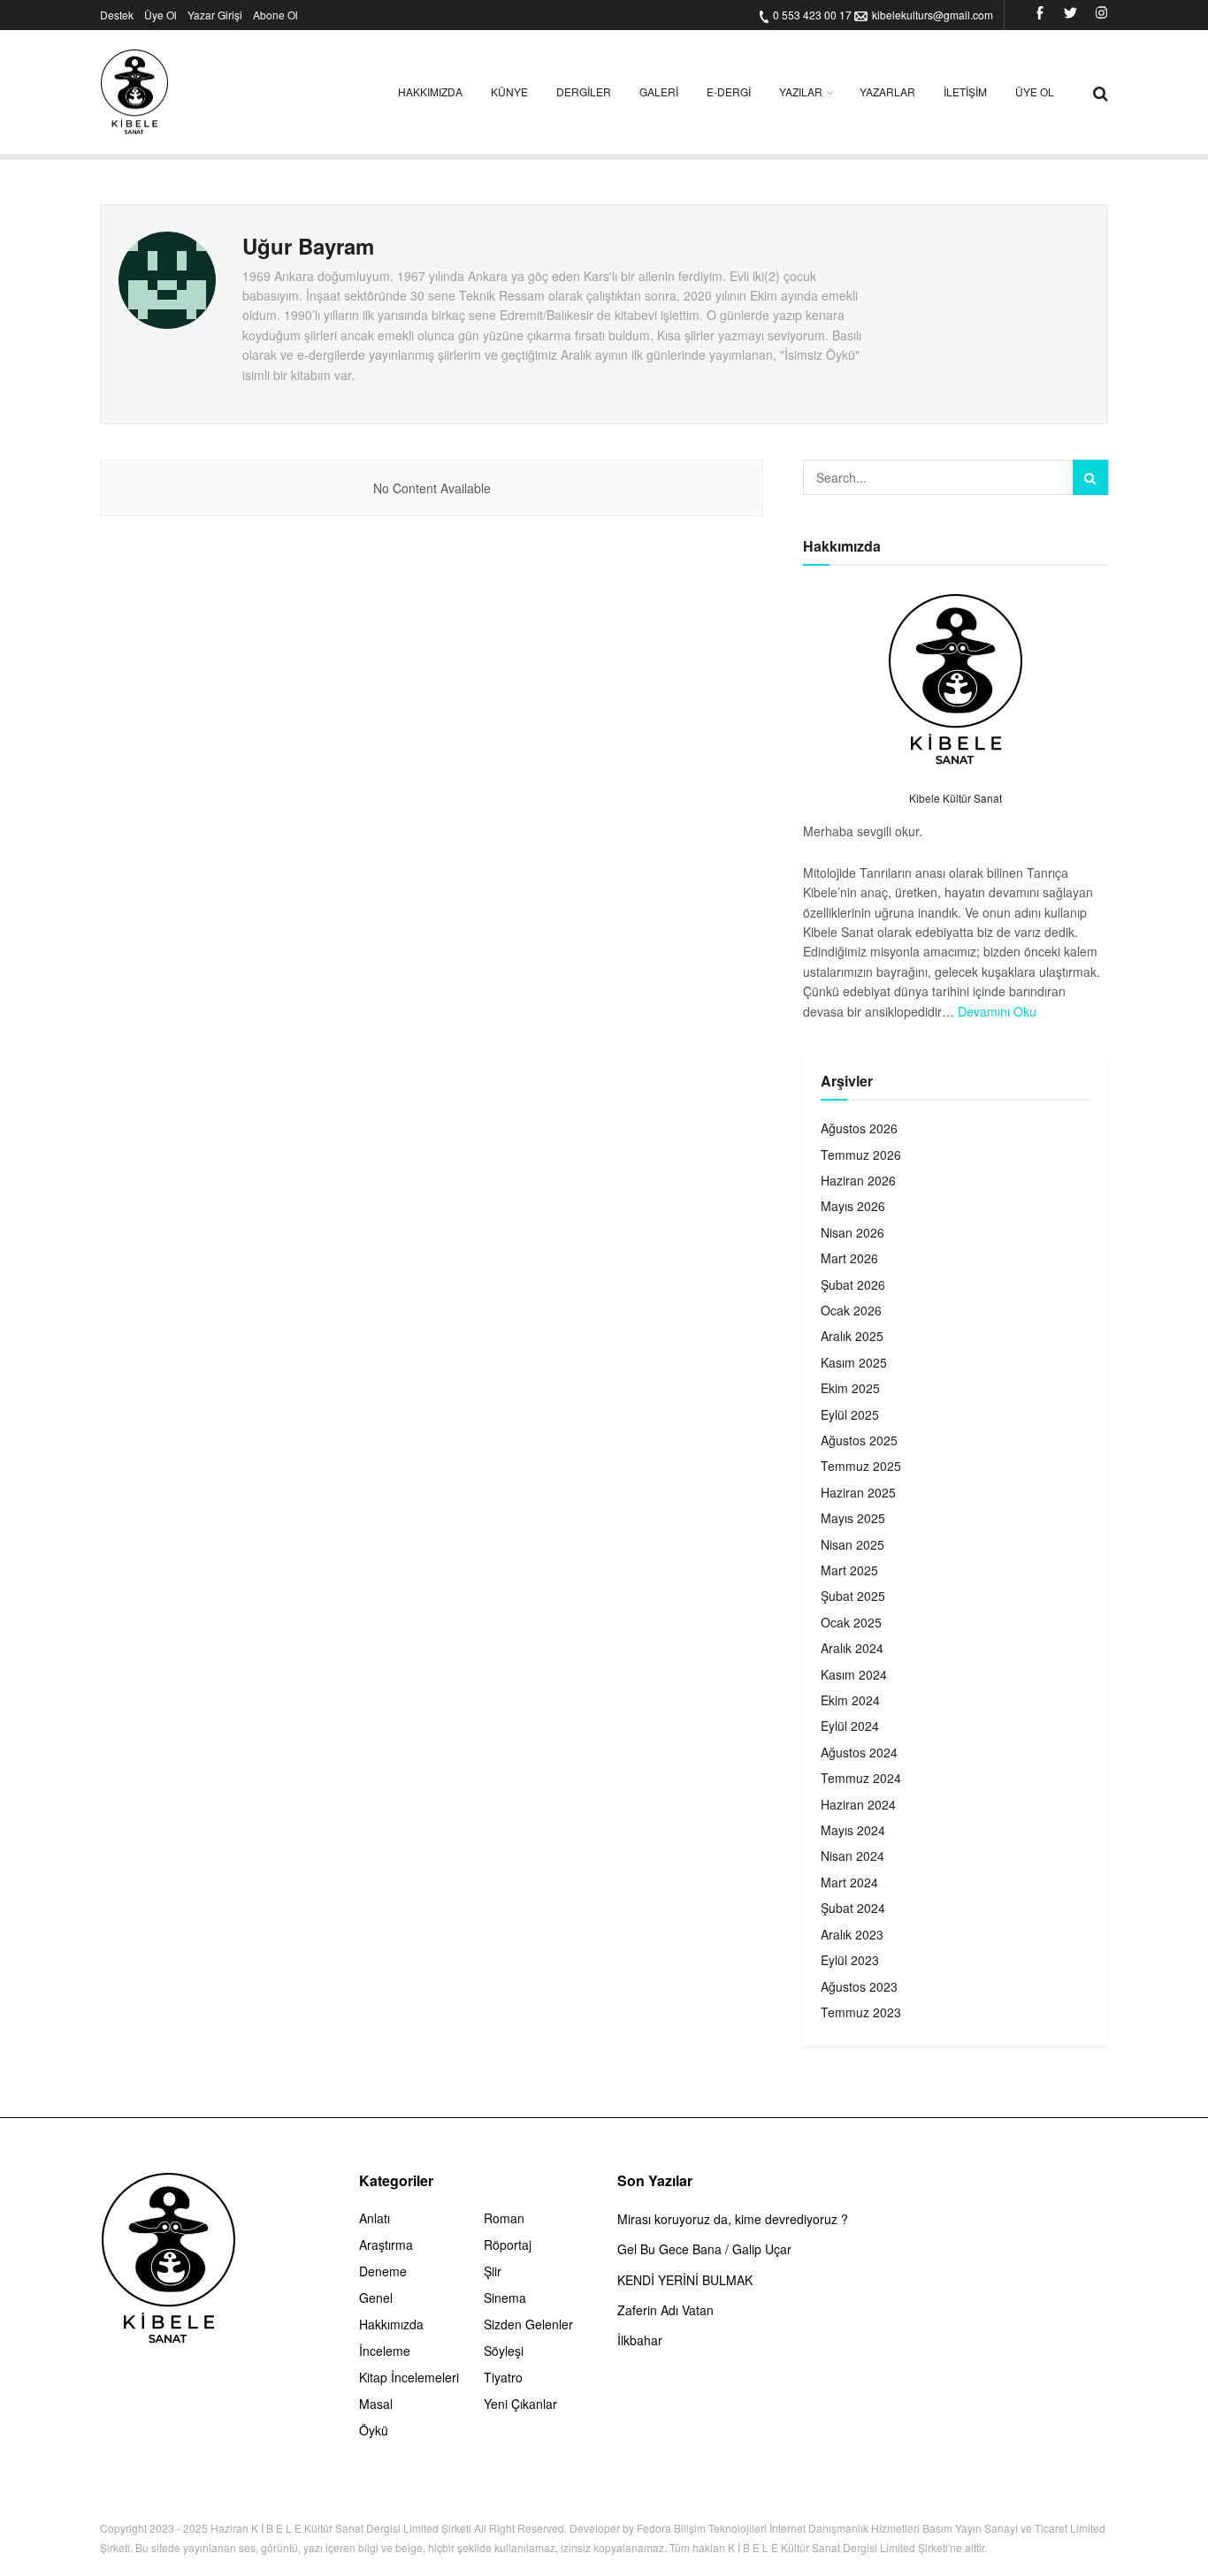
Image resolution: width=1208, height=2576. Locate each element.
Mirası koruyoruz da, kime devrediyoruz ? (733, 2219)
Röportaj (508, 2244)
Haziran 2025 (858, 1492)
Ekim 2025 (850, 1388)
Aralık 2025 (852, 1336)
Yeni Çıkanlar (520, 2404)
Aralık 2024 (852, 1648)
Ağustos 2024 (859, 1752)
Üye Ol (161, 15)
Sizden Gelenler (528, 2324)
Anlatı (375, 2218)
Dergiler (584, 91)
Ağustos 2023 (859, 1986)
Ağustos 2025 (859, 1440)
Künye (509, 91)
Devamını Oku (997, 1011)
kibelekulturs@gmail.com (933, 15)
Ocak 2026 (851, 1310)
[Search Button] (1090, 477)
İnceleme (385, 2351)
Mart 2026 (849, 1258)
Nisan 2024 (852, 1856)
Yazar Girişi (215, 15)
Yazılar (801, 91)
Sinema (505, 2298)
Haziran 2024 (858, 1804)
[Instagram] (1101, 15)
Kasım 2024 (854, 1674)
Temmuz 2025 (861, 1466)
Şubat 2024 (853, 1908)
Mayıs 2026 (853, 1206)
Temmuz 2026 (861, 1155)
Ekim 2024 (850, 1700)
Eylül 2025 (850, 1414)
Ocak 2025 (851, 1622)
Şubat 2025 (853, 1596)
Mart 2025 (849, 1570)
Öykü (374, 2430)
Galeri (659, 91)
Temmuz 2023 (861, 2012)
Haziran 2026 (858, 1180)
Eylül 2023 (850, 1960)
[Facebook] (1040, 15)
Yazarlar (887, 91)
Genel (376, 2298)
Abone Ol (275, 15)
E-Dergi (729, 91)
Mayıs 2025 (853, 1518)
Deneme (383, 2271)
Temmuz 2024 (861, 1778)
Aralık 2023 (852, 1934)
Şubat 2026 (853, 1284)
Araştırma (386, 2244)
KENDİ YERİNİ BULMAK (685, 2280)
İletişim (965, 91)
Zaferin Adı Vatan (665, 2310)
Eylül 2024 (850, 1726)
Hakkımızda (430, 91)
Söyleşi (504, 2351)
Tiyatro (503, 2377)
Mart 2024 (849, 1882)
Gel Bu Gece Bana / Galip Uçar (704, 2249)
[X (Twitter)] (1070, 15)
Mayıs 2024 (853, 1830)
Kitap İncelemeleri (409, 2377)
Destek (117, 15)
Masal (376, 2404)
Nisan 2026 (852, 1232)
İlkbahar (640, 2340)
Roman (504, 2218)
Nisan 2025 (852, 1544)
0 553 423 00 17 (812, 15)
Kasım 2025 (854, 1362)
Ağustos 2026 (859, 1128)
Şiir (493, 2271)
